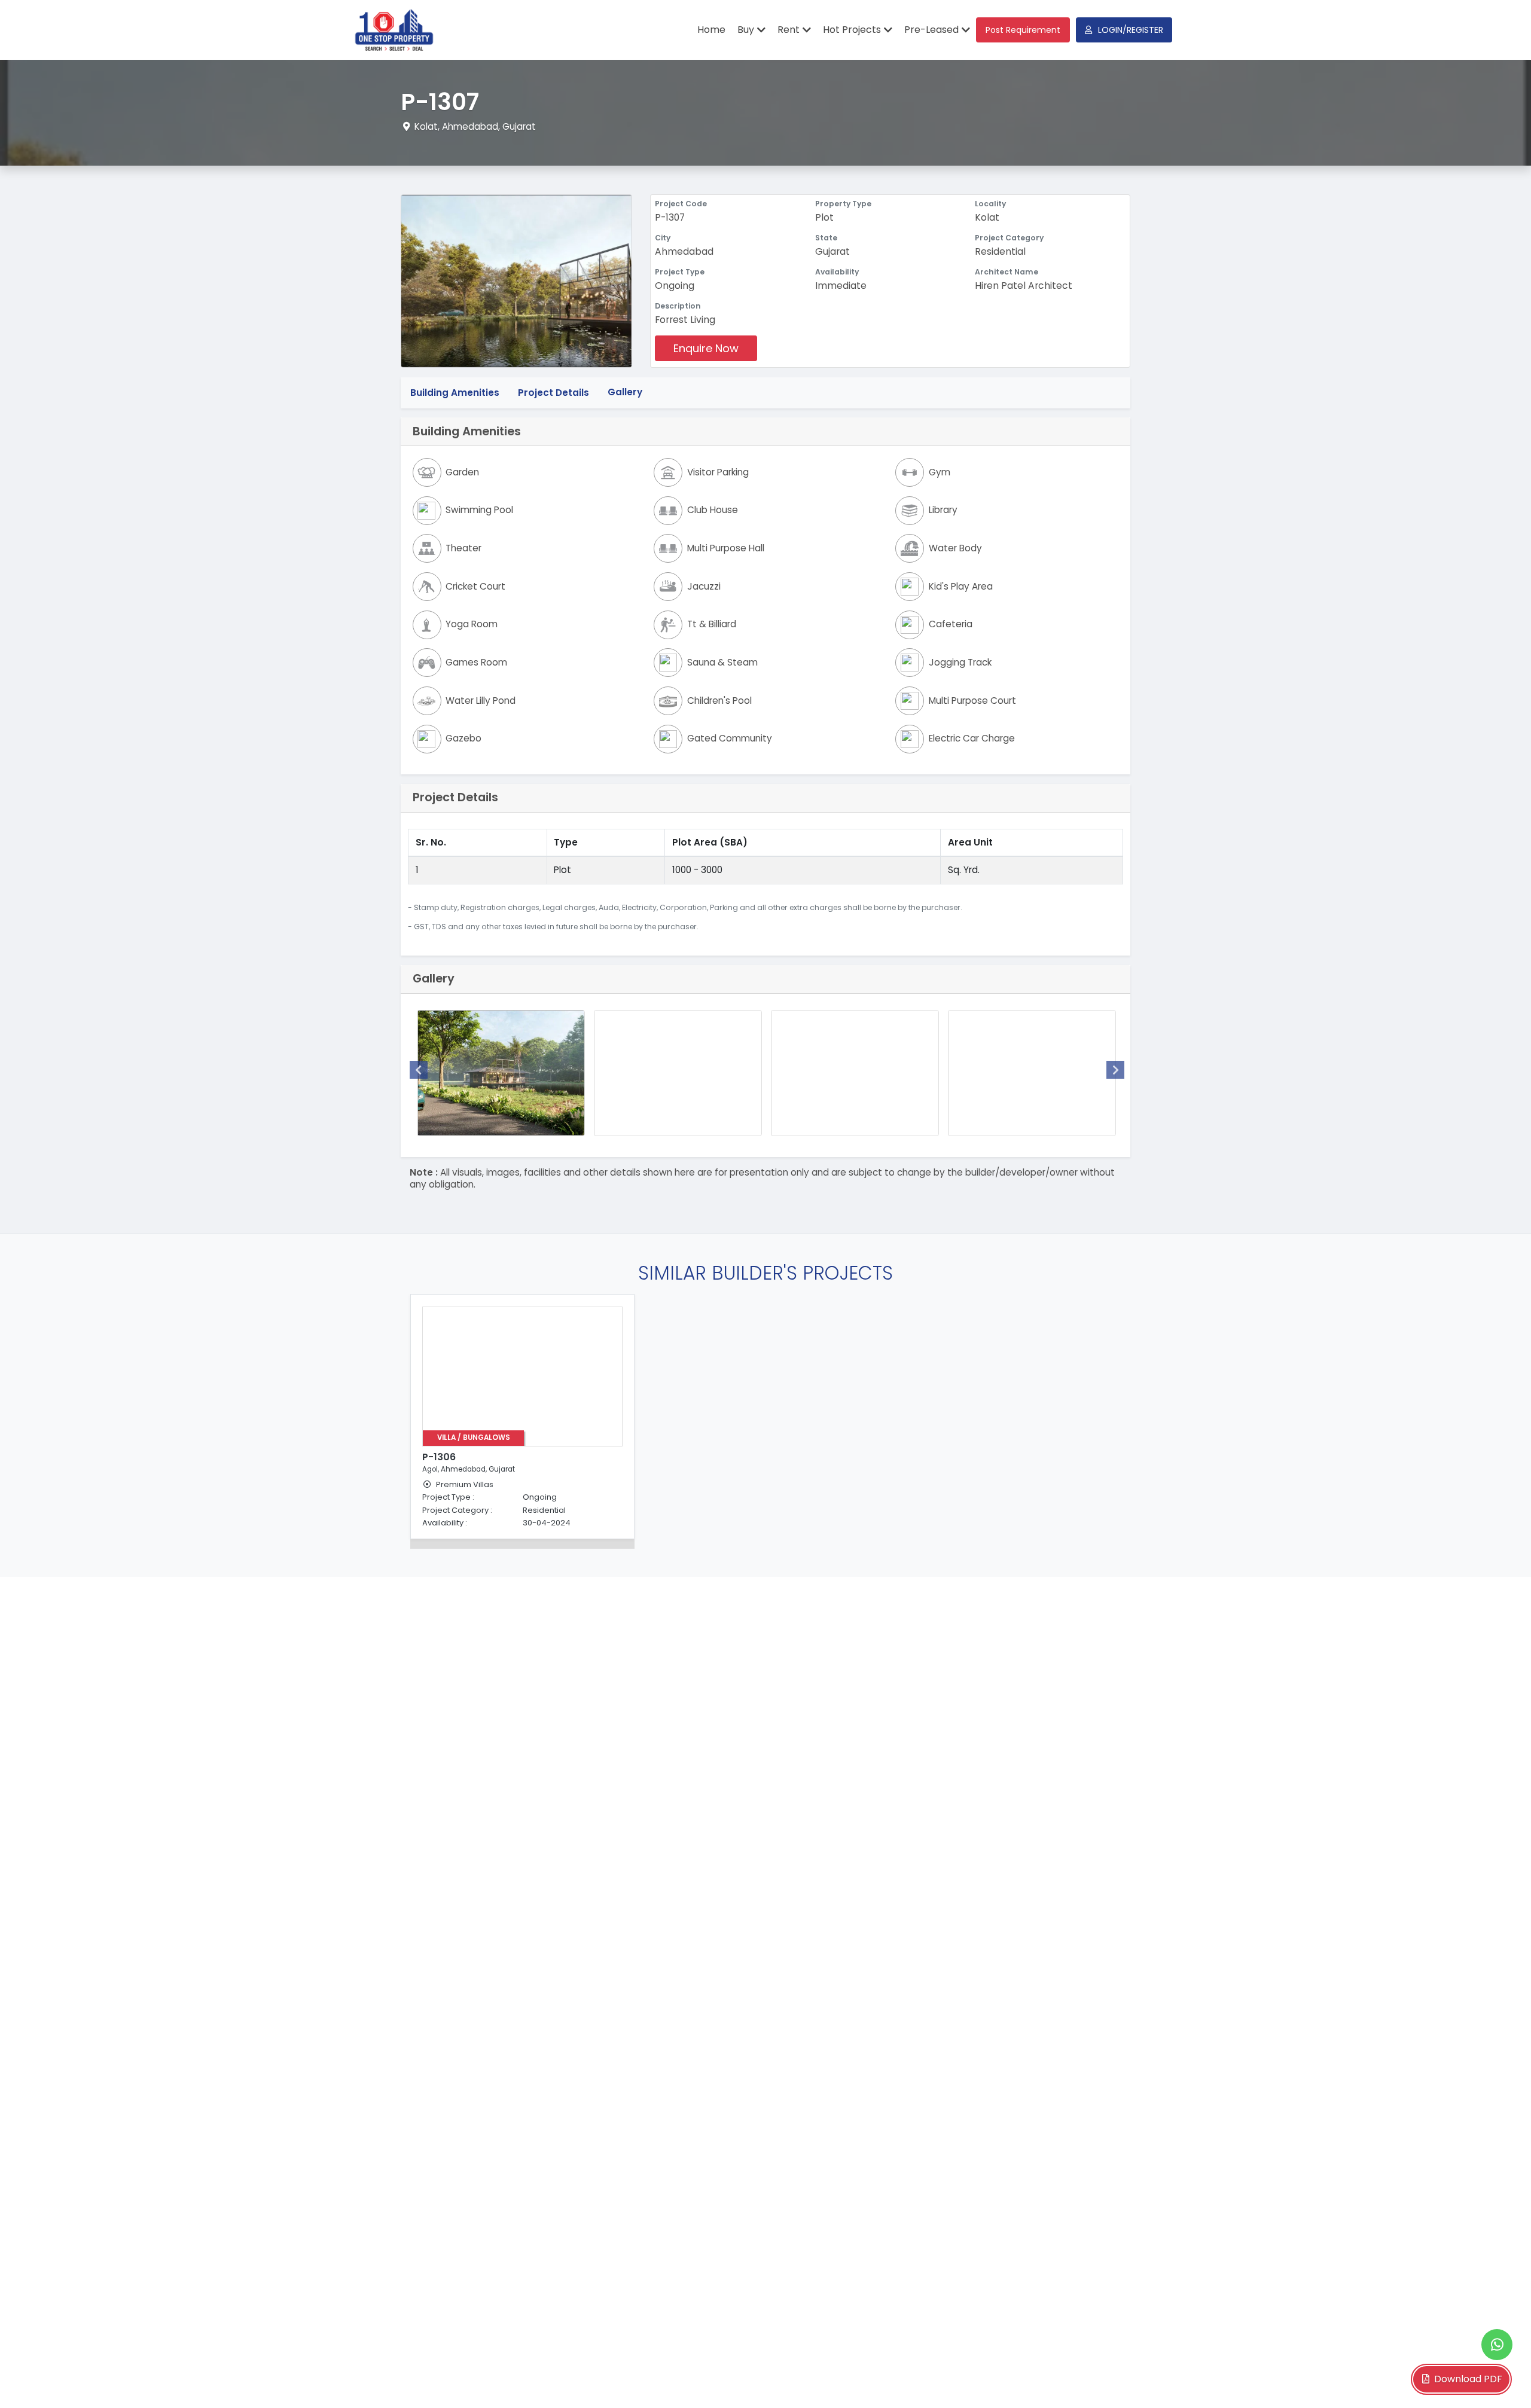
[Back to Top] (1498, 2380)
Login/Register (1131, 30)
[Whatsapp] (1497, 2345)
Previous (419, 1070)
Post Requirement (1023, 30)
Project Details (553, 392)
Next (1115, 1070)
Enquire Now (706, 348)
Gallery (625, 392)
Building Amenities (455, 392)
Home (711, 30)
